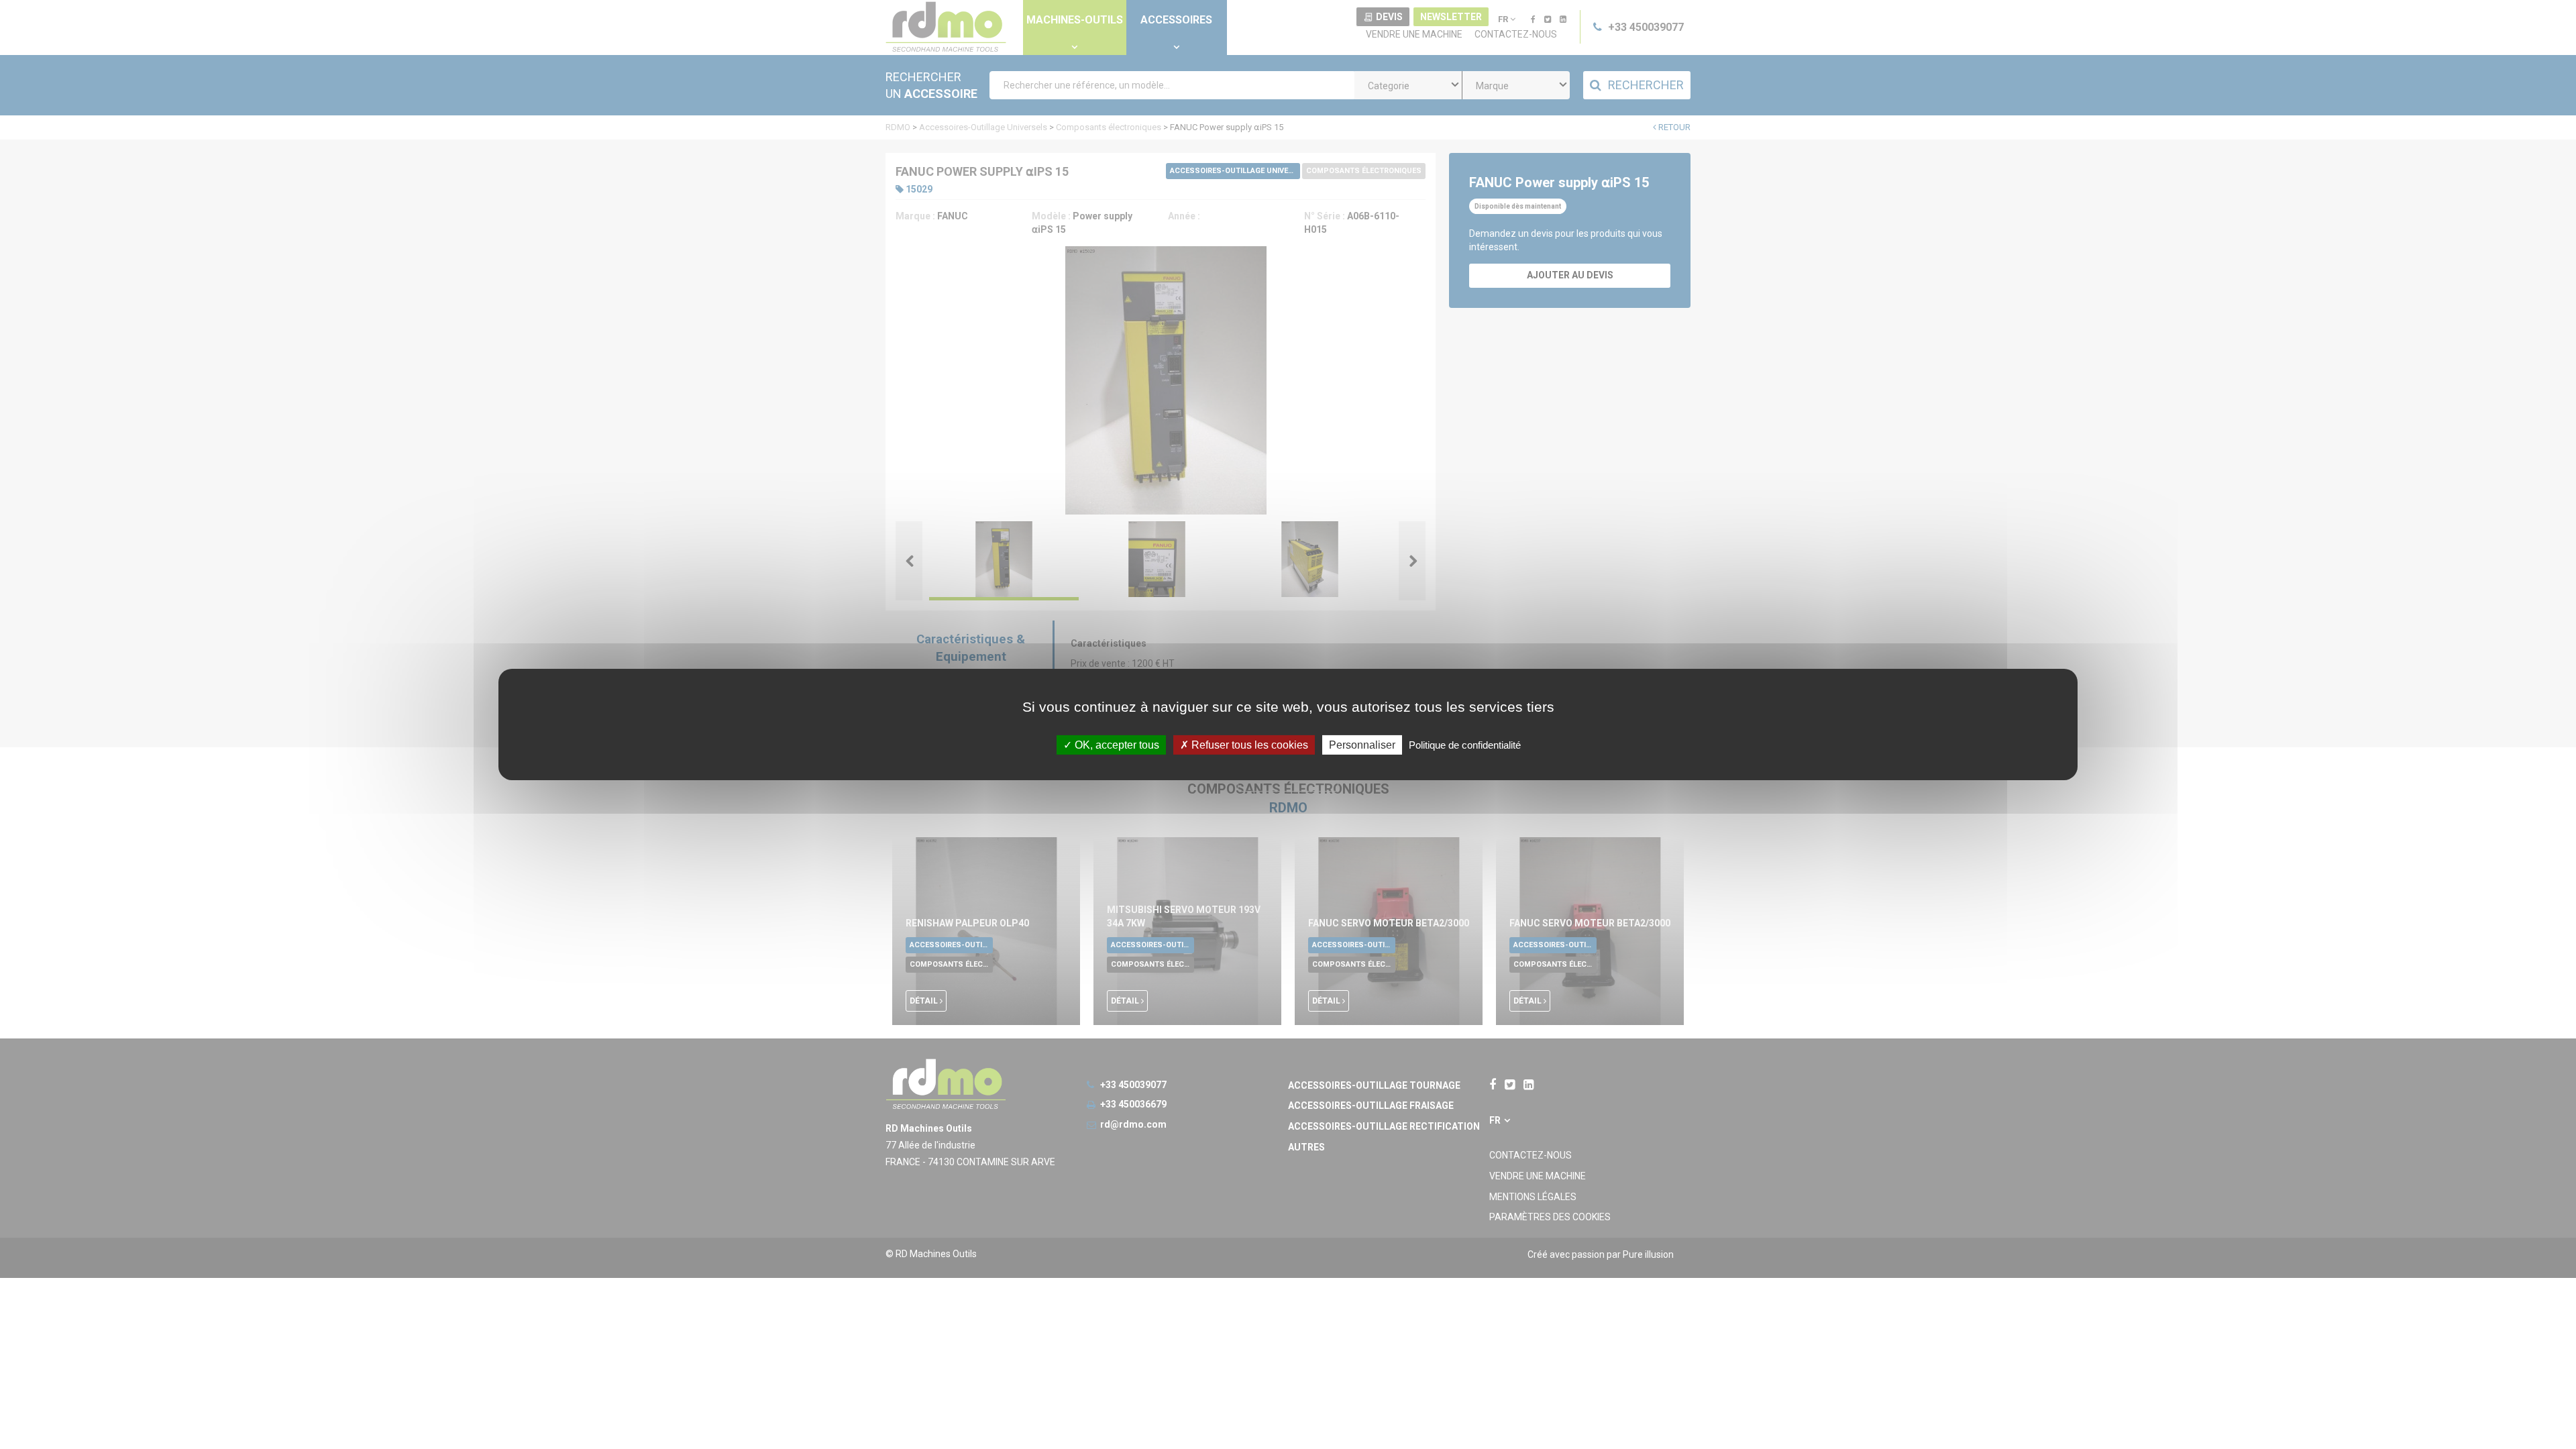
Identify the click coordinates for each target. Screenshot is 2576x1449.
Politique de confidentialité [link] (1465, 745)
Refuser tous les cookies (1248, 745)
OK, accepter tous (1116, 745)
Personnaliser (1362, 745)
